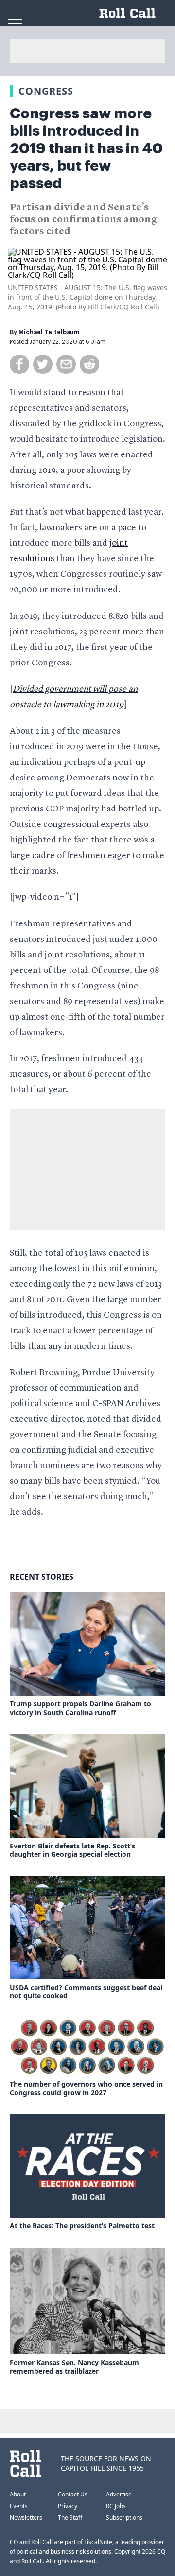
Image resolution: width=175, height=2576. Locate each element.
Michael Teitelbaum (49, 332)
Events (19, 2506)
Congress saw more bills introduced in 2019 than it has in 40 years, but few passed (86, 148)
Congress (46, 91)
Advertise (119, 2494)
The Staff (70, 2518)
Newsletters (26, 2518)
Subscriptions (124, 2518)
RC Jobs (116, 2506)
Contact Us (73, 2494)
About (18, 2494)
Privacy (68, 2506)
